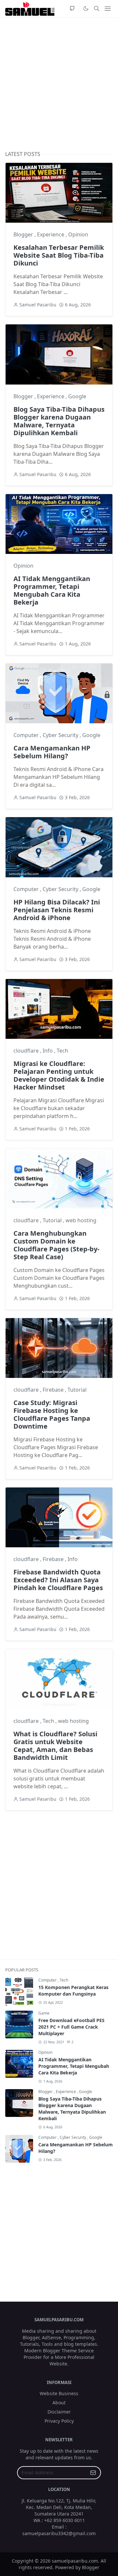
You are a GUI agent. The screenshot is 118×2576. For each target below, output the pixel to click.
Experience (51, 234)
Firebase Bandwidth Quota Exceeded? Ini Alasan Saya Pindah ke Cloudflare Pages (58, 1580)
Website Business (59, 2393)
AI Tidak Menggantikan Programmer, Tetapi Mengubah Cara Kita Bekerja (52, 590)
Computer (27, 735)
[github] (72, 9)
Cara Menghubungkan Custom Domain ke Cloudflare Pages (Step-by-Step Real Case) (56, 1245)
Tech (62, 1051)
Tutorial (53, 1220)
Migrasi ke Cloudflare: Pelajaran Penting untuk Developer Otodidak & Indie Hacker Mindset (59, 1075)
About (59, 2403)
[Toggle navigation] (108, 9)
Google (77, 396)
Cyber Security (61, 735)
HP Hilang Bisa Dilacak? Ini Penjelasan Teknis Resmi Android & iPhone (57, 910)
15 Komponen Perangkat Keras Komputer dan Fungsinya (73, 1991)
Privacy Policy (59, 2421)
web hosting (81, 1220)
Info (48, 1051)
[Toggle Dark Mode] (86, 9)
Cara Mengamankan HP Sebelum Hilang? (52, 752)
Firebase (54, 1390)
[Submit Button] (93, 2473)
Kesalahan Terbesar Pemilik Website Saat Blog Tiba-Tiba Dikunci (59, 255)
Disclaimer (59, 2412)
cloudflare (27, 1051)
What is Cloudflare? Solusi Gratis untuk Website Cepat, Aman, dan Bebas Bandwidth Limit (55, 1746)
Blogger (24, 234)
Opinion (78, 234)
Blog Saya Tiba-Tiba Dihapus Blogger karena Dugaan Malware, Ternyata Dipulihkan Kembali (59, 421)
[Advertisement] (59, 84)
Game (44, 2013)
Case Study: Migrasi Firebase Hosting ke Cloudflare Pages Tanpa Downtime (52, 1414)
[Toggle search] (97, 9)
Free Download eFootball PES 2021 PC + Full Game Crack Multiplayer (71, 2027)
